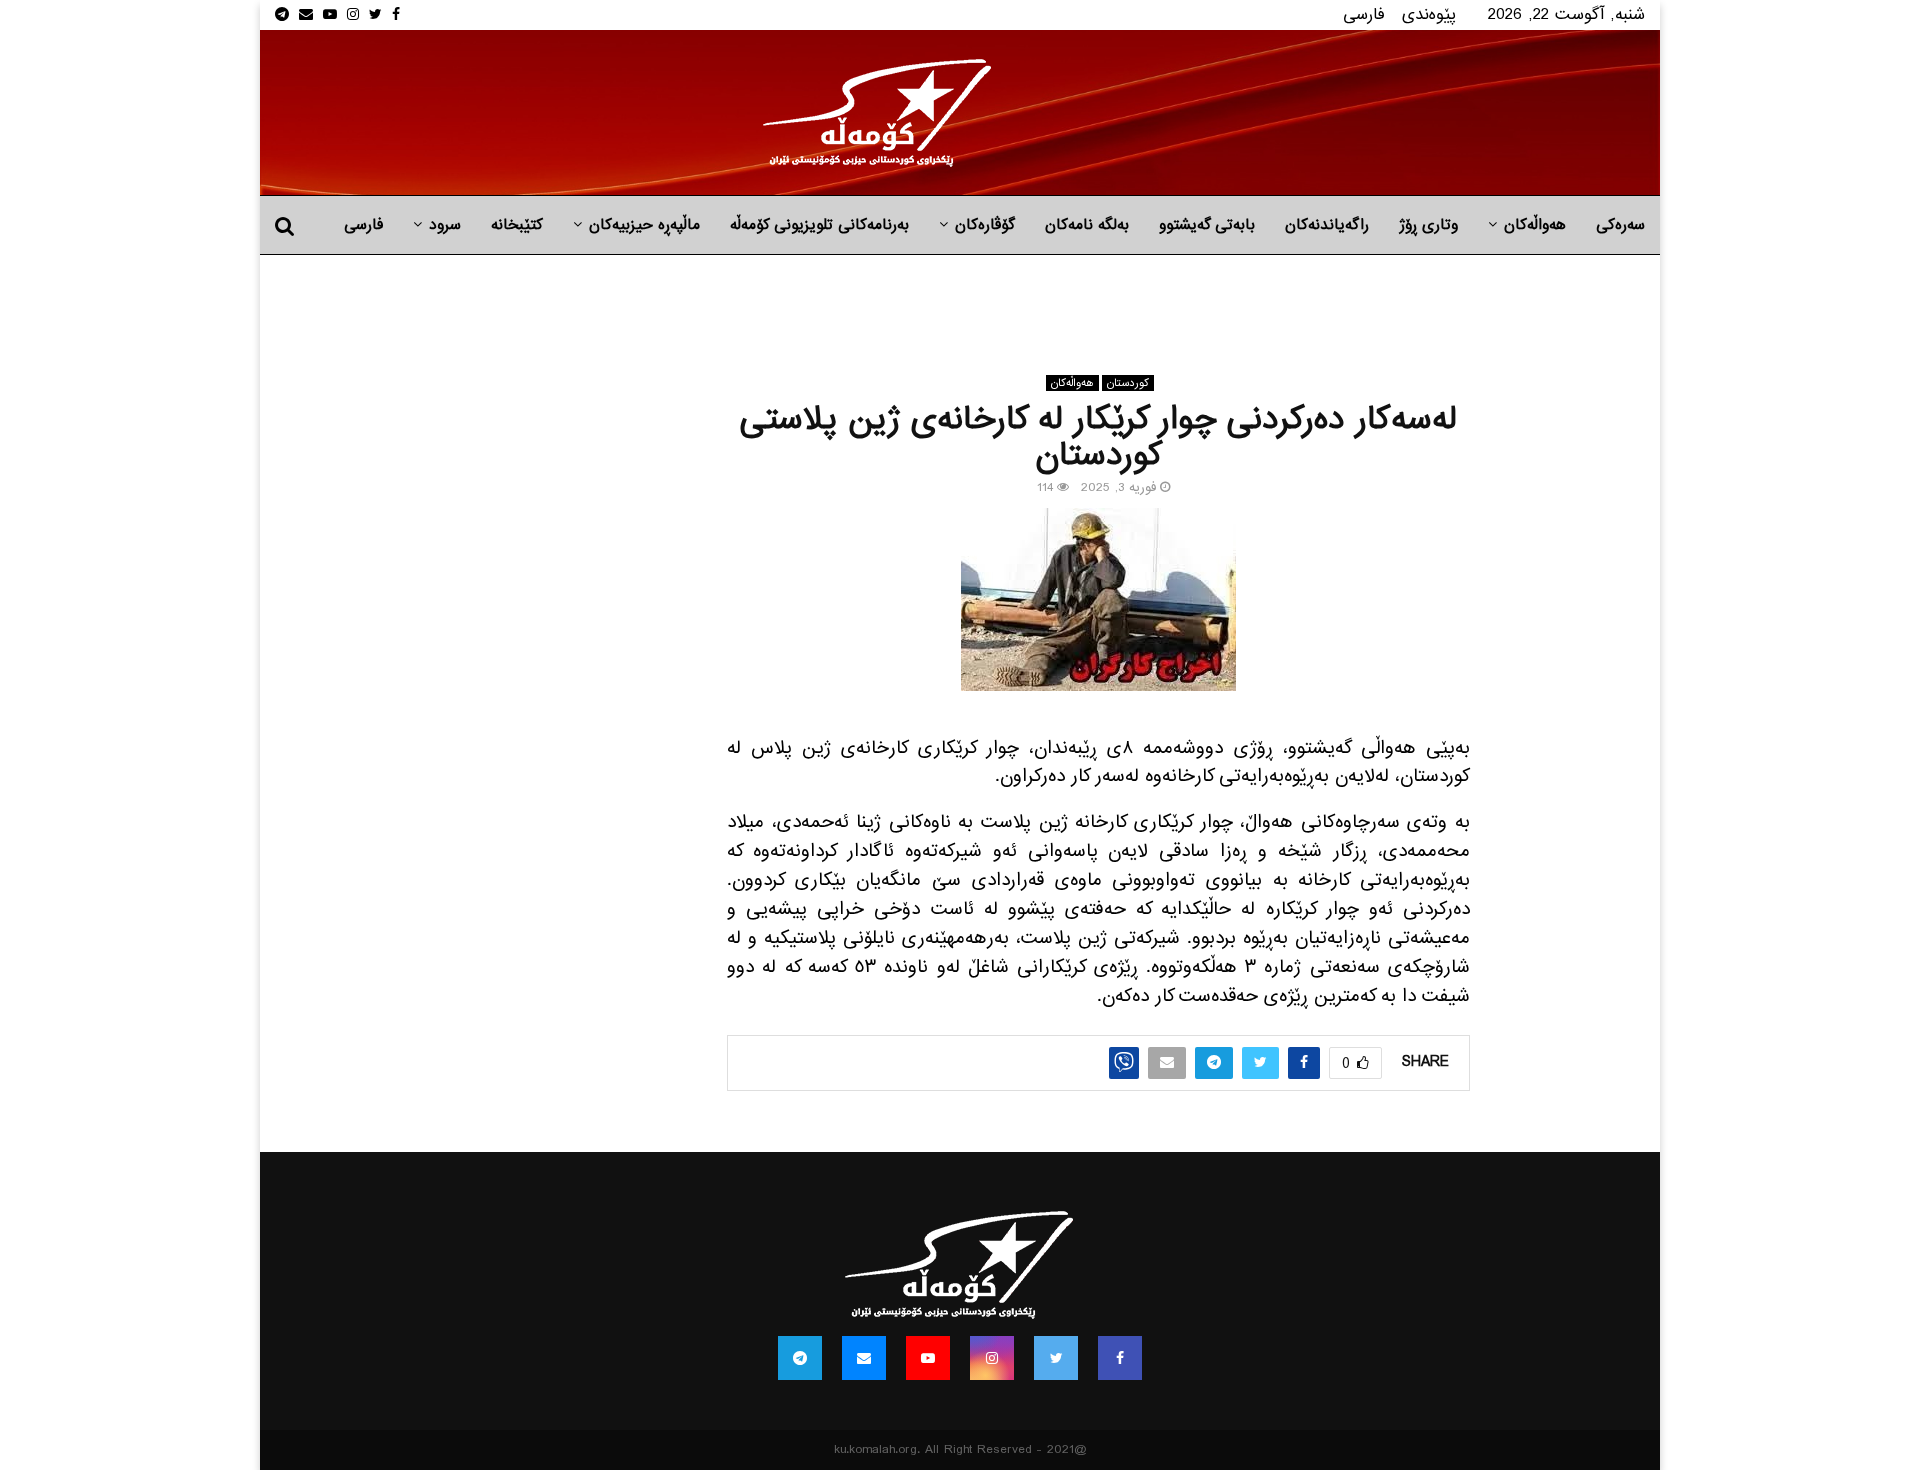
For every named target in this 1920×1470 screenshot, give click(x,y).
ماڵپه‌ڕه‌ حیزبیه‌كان (644, 225)
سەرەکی (1620, 225)
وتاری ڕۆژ (1428, 225)
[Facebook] (1120, 1358)
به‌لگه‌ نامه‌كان (1087, 225)
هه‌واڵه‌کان (1535, 225)
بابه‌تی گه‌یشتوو (1207, 225)
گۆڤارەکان (985, 225)
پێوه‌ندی (1429, 14)
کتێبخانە (517, 225)
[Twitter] (1056, 1358)
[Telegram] (800, 1358)
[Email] (864, 1358)
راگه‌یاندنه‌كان (1327, 225)
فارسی (1364, 14)
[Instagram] (992, 1358)
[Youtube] (928, 1358)
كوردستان (1128, 383)
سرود (445, 225)
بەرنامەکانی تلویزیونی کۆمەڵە (819, 225)
